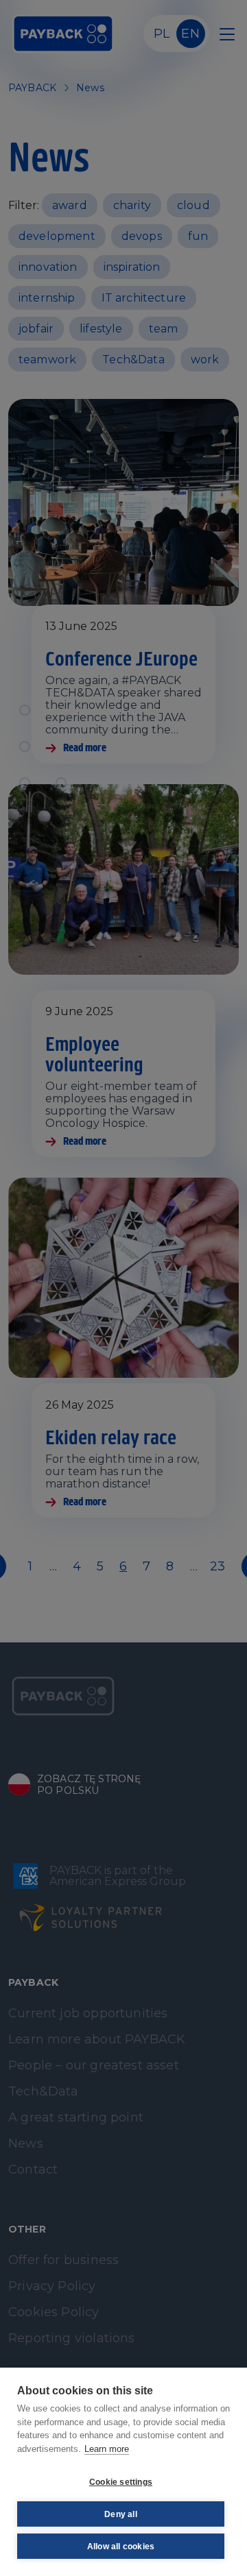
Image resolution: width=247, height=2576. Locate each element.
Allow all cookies (121, 2547)
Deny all (121, 2514)
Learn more (107, 2449)
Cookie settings (121, 2482)
